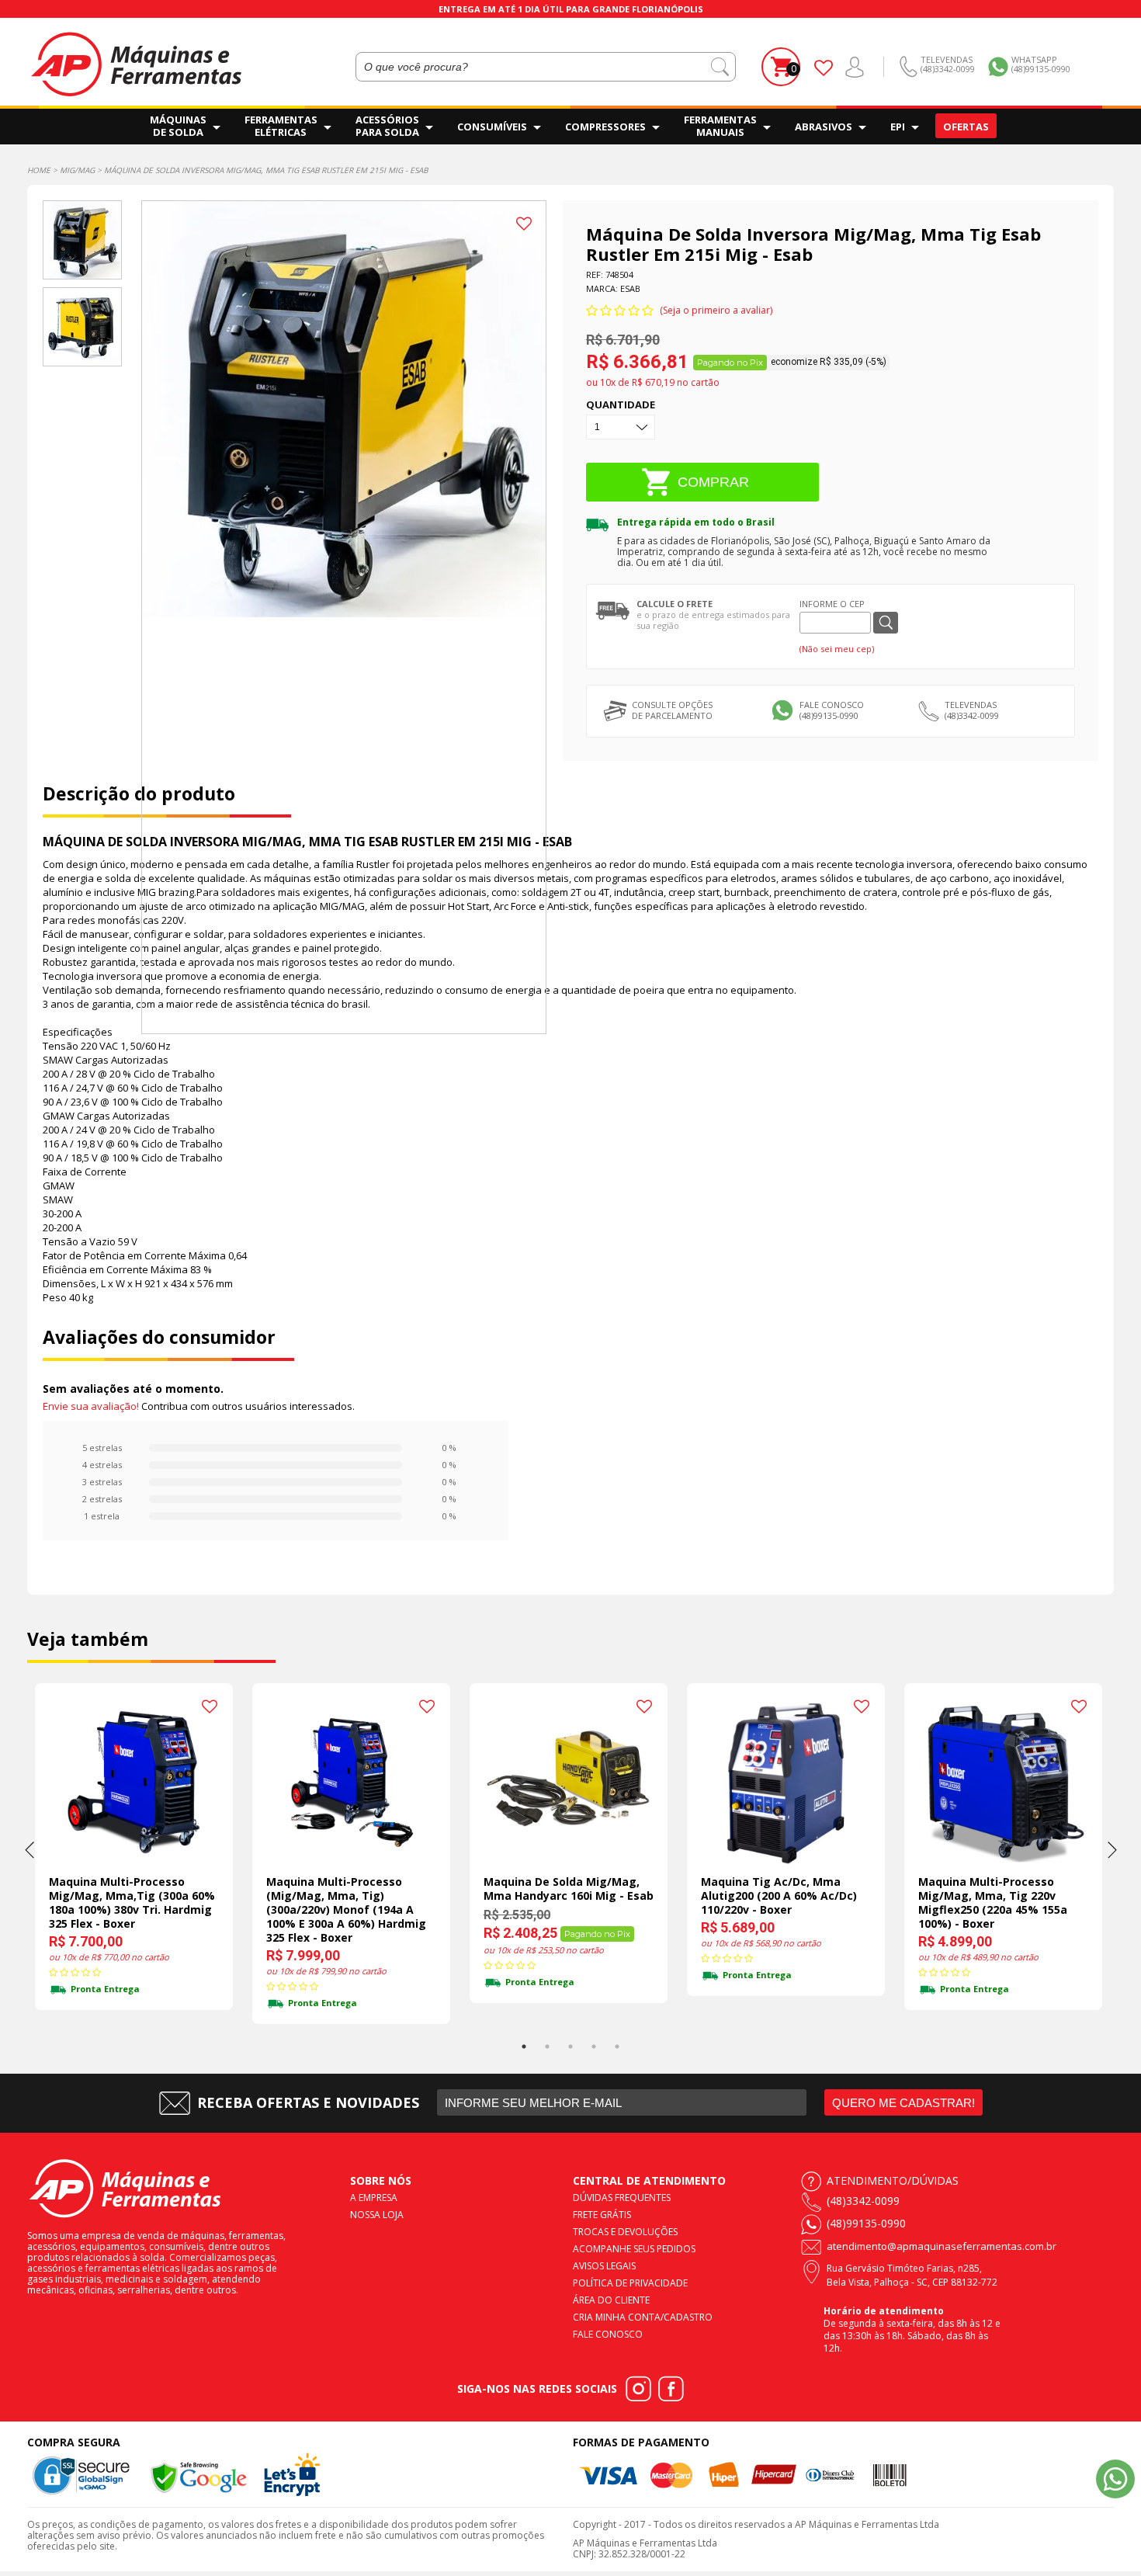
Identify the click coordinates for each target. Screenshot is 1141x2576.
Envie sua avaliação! (91, 1406)
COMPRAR (713, 482)
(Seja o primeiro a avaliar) (716, 310)
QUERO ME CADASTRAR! (903, 2103)
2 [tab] (547, 2047)
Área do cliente (611, 2300)
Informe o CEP (832, 604)
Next (1112, 1849)
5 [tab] (617, 2047)
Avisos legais (604, 2266)
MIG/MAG (77, 170)
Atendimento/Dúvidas (893, 2180)
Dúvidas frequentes (622, 2198)
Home (39, 170)
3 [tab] (570, 2047)
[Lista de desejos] (824, 67)
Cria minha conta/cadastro (643, 2317)
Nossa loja (377, 2215)
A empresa (374, 2198)
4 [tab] (594, 2047)
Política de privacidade (630, 2283)
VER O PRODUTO (143, 1859)
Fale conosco (608, 2334)
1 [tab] (524, 2047)
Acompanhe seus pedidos (634, 2249)
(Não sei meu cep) (837, 649)
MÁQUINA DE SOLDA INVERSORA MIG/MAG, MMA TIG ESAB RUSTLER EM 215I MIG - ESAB (266, 170)
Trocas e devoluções (625, 2232)
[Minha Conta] (855, 67)
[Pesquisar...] (720, 67)
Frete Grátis (602, 2215)
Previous (29, 1849)
